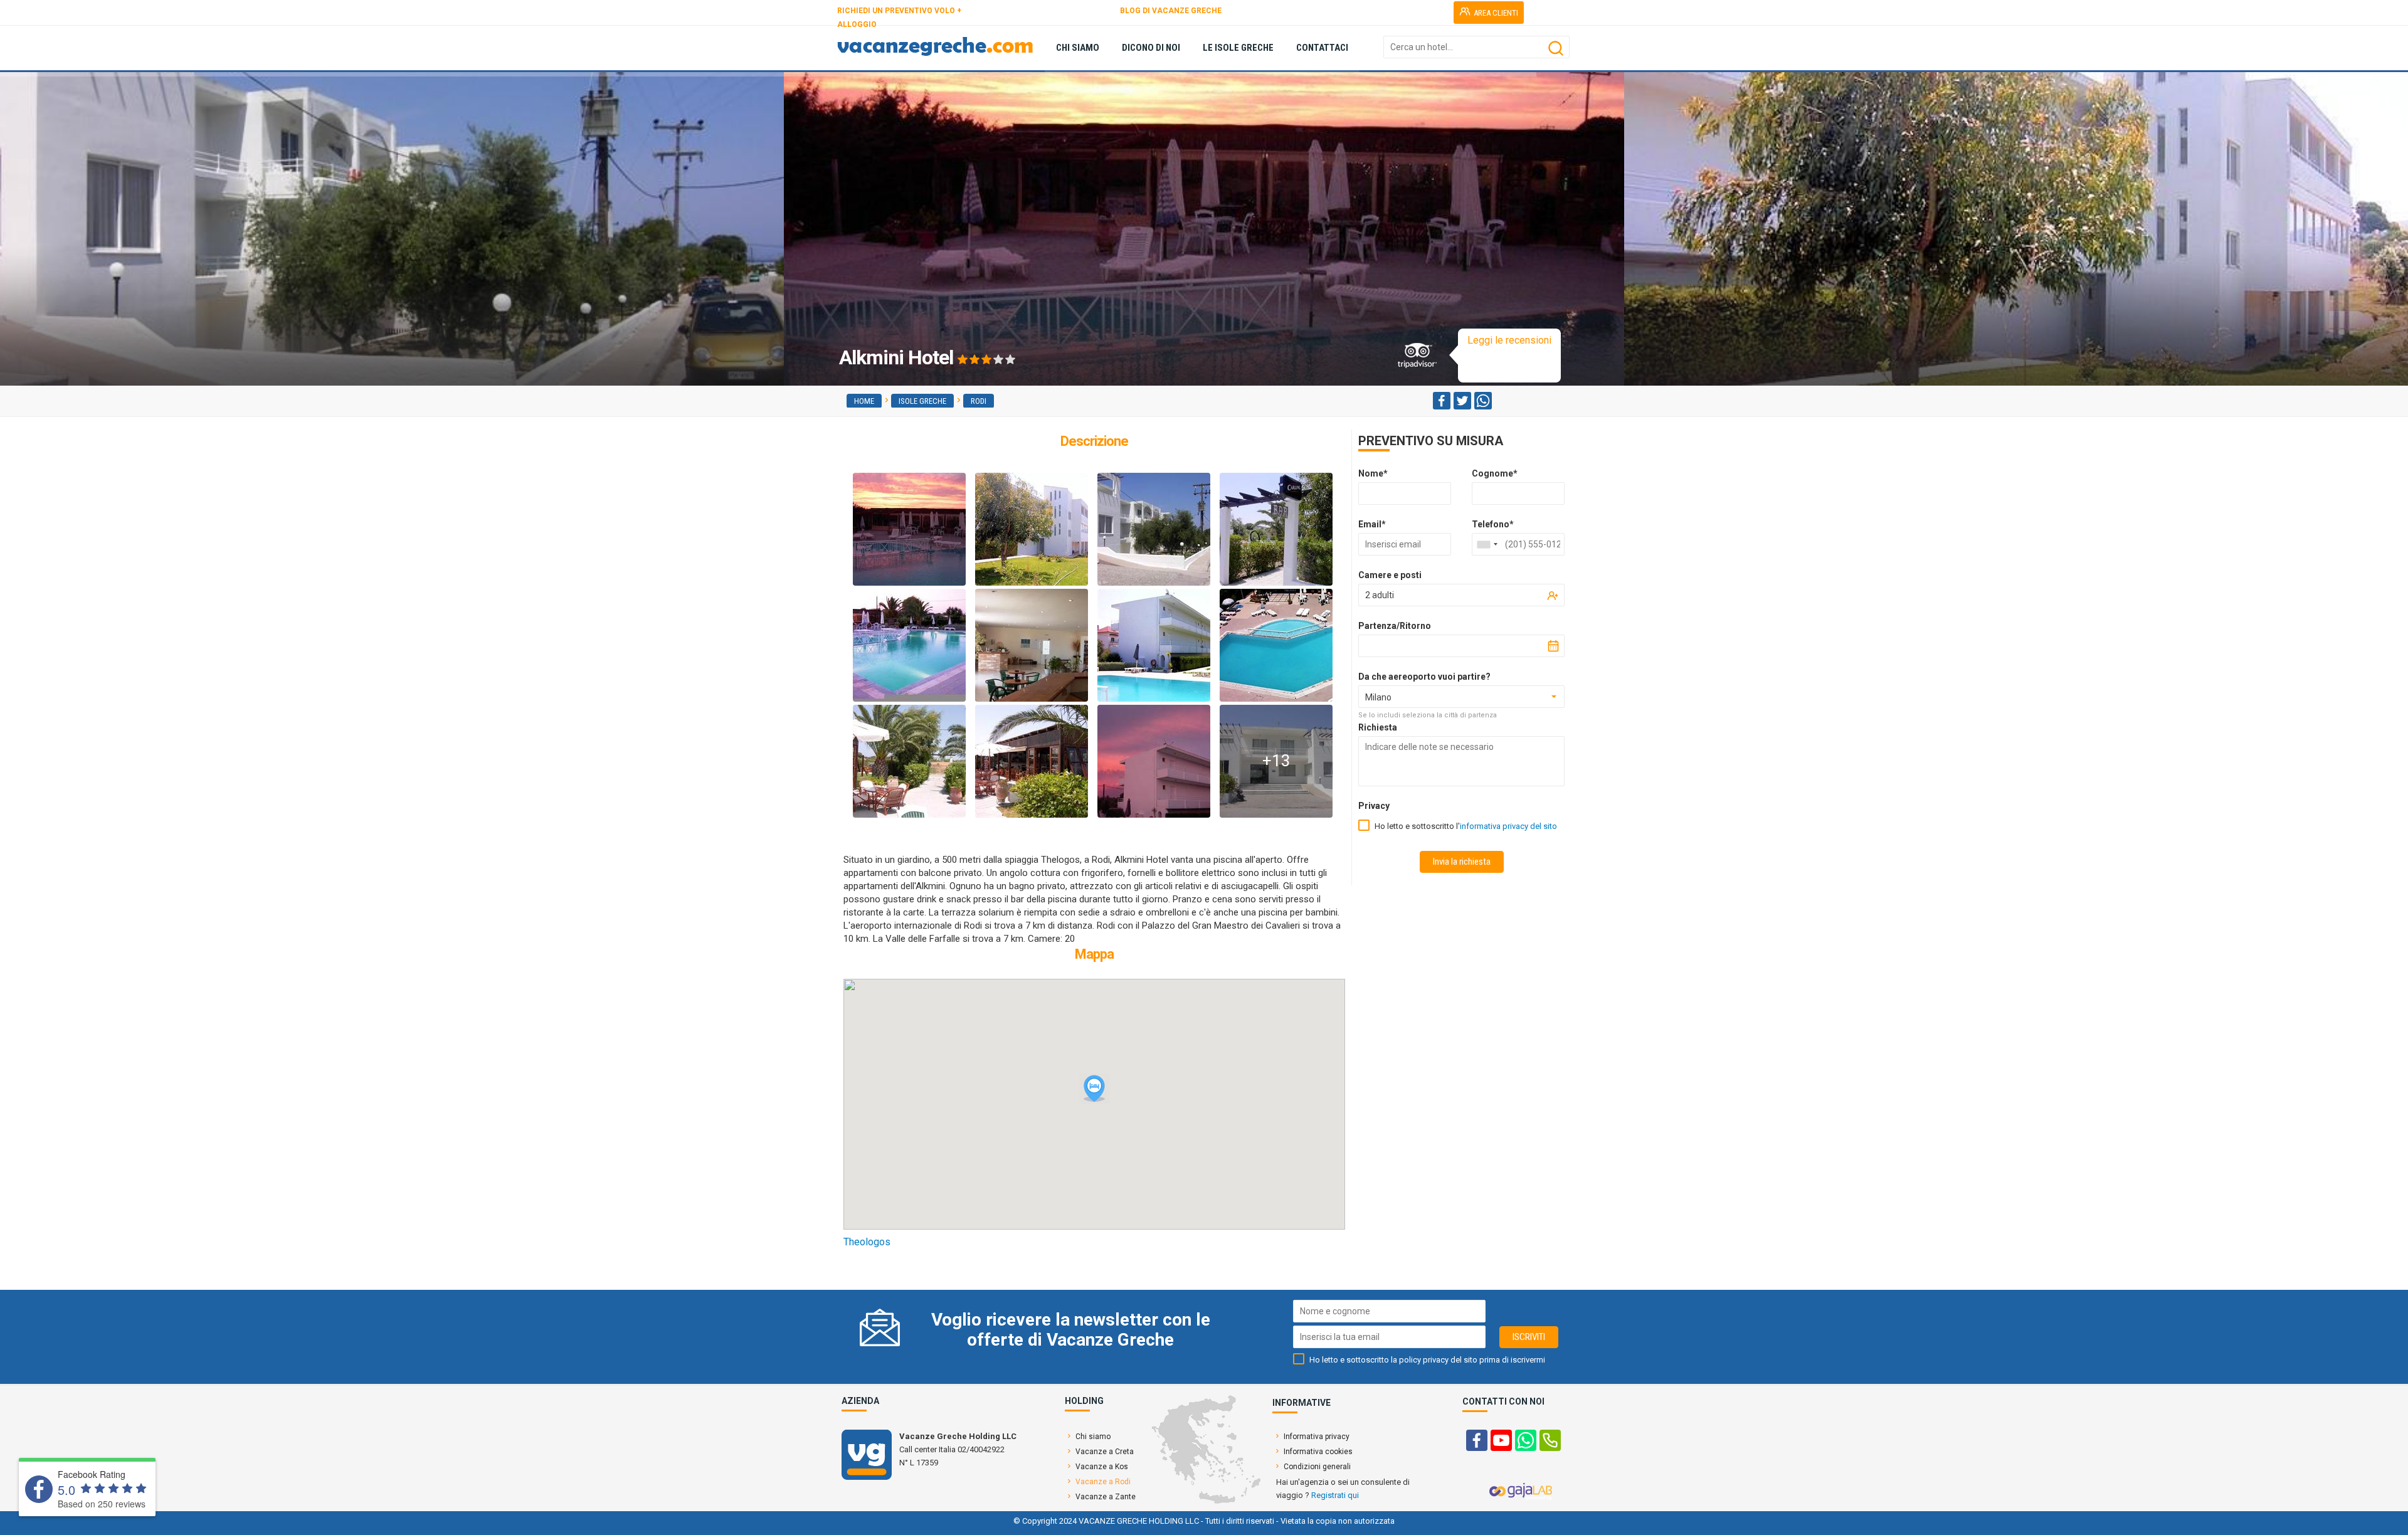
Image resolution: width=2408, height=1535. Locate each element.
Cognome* (1495, 473)
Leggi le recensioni (1509, 340)
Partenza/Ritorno (1395, 626)
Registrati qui (1335, 1495)
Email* (1372, 524)
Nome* (1373, 473)
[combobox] (1487, 544)
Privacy (1374, 806)
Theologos (867, 1242)
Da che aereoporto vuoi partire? (1424, 677)
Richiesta (1378, 727)
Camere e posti (1390, 575)
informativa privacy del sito (1508, 826)
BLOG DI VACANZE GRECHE (1171, 11)
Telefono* (1493, 524)
